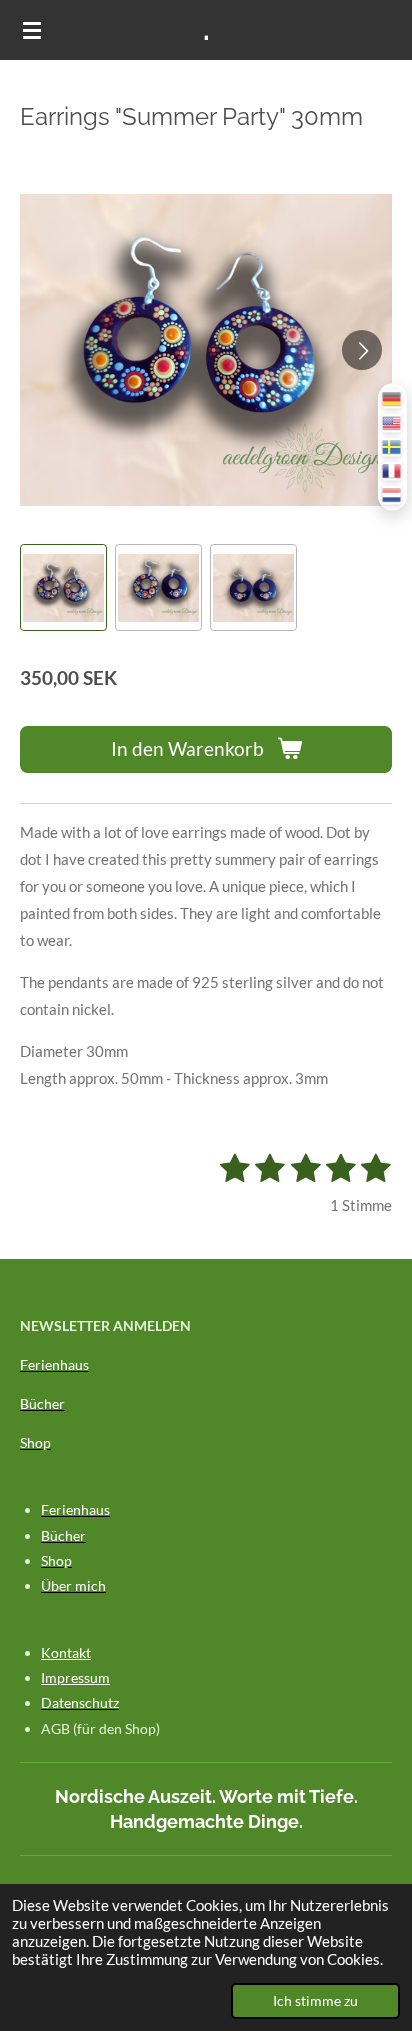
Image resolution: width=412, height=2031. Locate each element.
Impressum (75, 1677)
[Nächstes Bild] (362, 350)
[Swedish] (392, 446)
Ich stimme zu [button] (315, 2001)
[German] (392, 398)
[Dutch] (392, 494)
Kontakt (66, 1652)
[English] (392, 422)
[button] (63, 587)
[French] (392, 470)
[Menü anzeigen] (32, 30)
